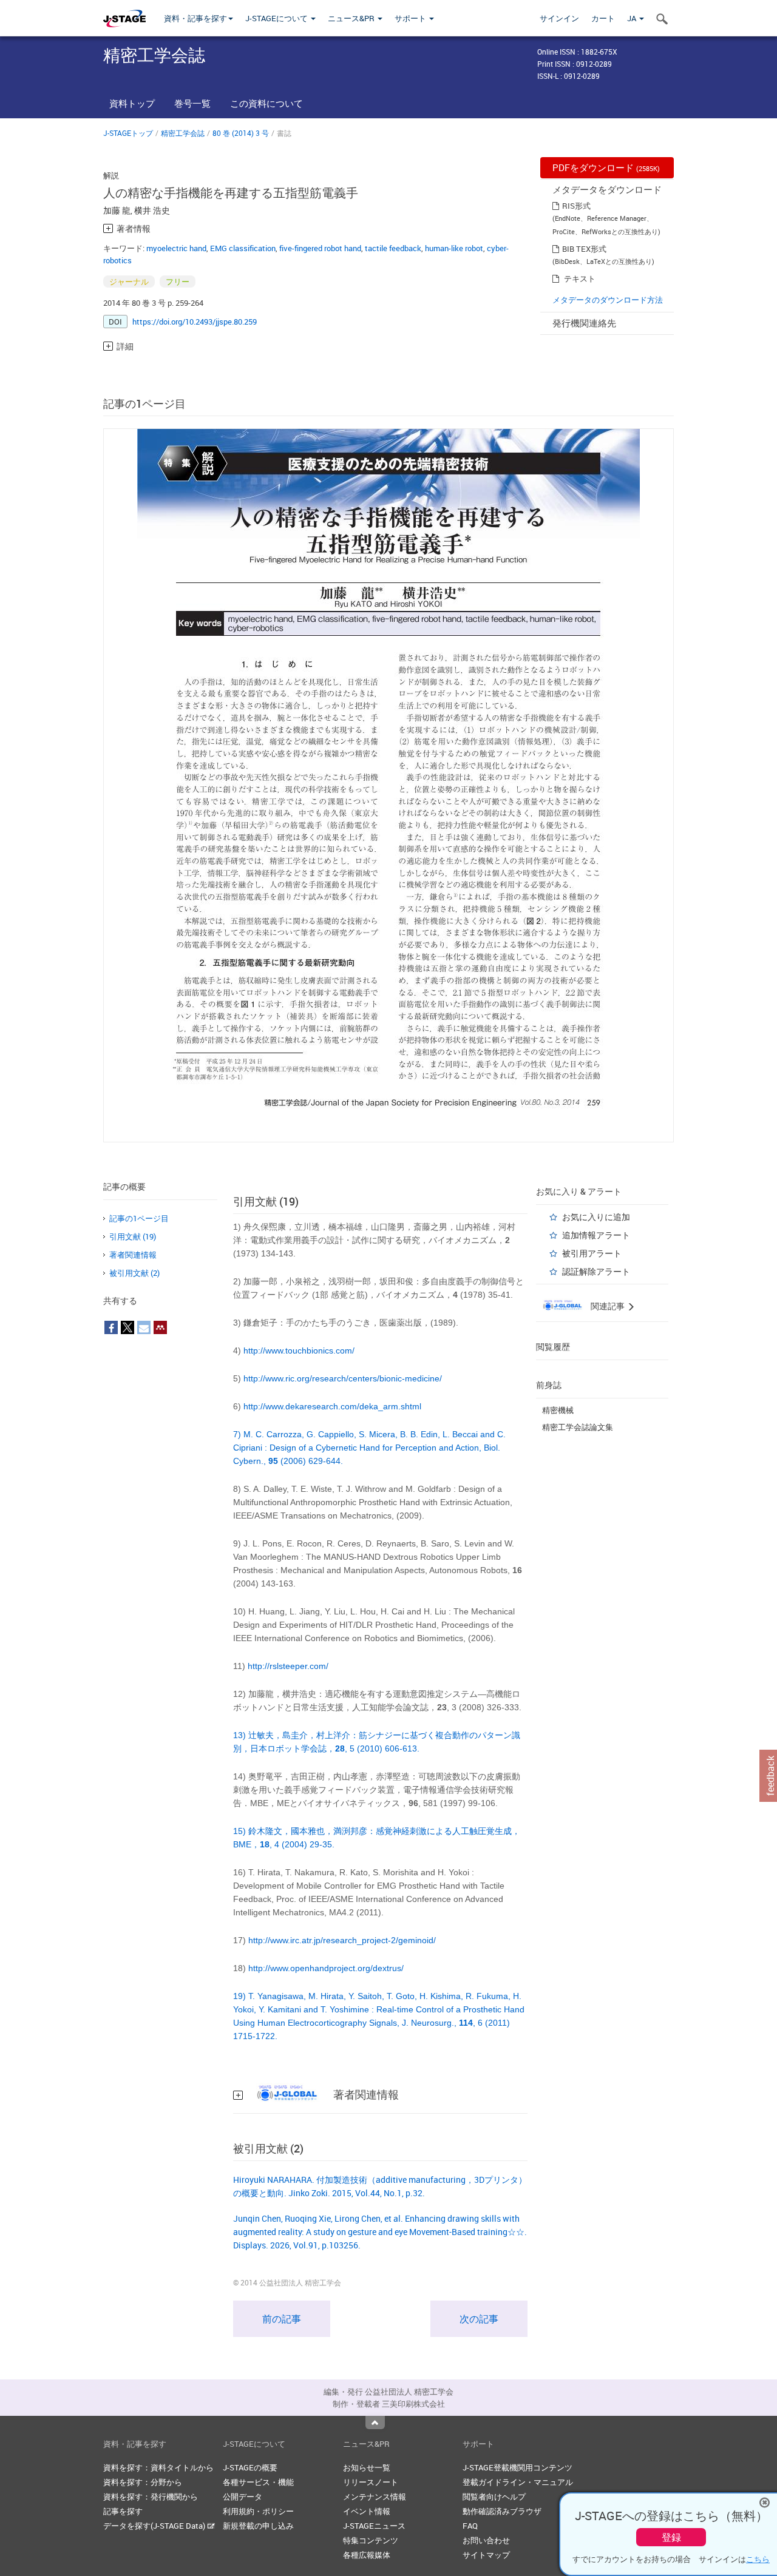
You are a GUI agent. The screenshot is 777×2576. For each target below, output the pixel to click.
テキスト (580, 278)
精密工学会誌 (183, 133)
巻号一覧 (192, 103)
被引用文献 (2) (134, 1273)
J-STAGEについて (277, 18)
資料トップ (132, 103)
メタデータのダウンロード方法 (608, 300)
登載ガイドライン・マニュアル (518, 2482)
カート (603, 18)
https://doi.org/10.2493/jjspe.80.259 (195, 322)
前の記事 (282, 2319)
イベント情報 (367, 2511)
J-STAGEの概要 (250, 2467)
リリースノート (371, 2482)
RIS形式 (576, 206)
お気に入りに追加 (596, 1217)
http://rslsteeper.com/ (288, 1666)
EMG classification (243, 248)
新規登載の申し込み (258, 2526)
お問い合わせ (486, 2540)
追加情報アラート (596, 1235)
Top (375, 2423)
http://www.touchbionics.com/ (299, 1350)
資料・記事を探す (195, 18)
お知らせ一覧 (367, 2467)
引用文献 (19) (133, 1236)
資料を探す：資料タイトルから (158, 2467)
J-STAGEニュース (374, 2526)
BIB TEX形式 (584, 249)
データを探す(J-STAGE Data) (155, 2526)
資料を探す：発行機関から (151, 2497)
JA (633, 18)
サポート (411, 18)
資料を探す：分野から (143, 2482)
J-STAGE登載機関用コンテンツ (517, 2467)
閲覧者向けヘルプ (494, 2497)
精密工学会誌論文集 (578, 1427)
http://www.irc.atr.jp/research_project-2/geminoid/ (342, 1940)
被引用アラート (592, 1253)
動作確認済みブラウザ (502, 2511)
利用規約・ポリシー (258, 2511)
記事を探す (123, 2511)
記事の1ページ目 (139, 1218)
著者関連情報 (133, 1255)
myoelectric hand (176, 248)
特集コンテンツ (371, 2540)
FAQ (470, 2526)
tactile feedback (393, 248)
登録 (671, 2537)
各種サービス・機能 (258, 2482)
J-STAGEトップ (128, 133)
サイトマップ (486, 2555)
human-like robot (454, 248)
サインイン (559, 18)
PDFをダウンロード (606, 167)
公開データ (243, 2497)
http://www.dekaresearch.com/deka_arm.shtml (332, 1406)
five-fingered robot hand (320, 248)
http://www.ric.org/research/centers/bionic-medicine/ (343, 1378)
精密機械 (558, 1410)
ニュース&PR (352, 18)
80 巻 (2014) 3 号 (241, 133)
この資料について (266, 103)
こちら (758, 2559)
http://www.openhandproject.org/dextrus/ (326, 1968)
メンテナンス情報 (375, 2497)
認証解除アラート (596, 1271)
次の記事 (479, 2319)
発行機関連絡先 (584, 323)
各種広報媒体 (367, 2555)
